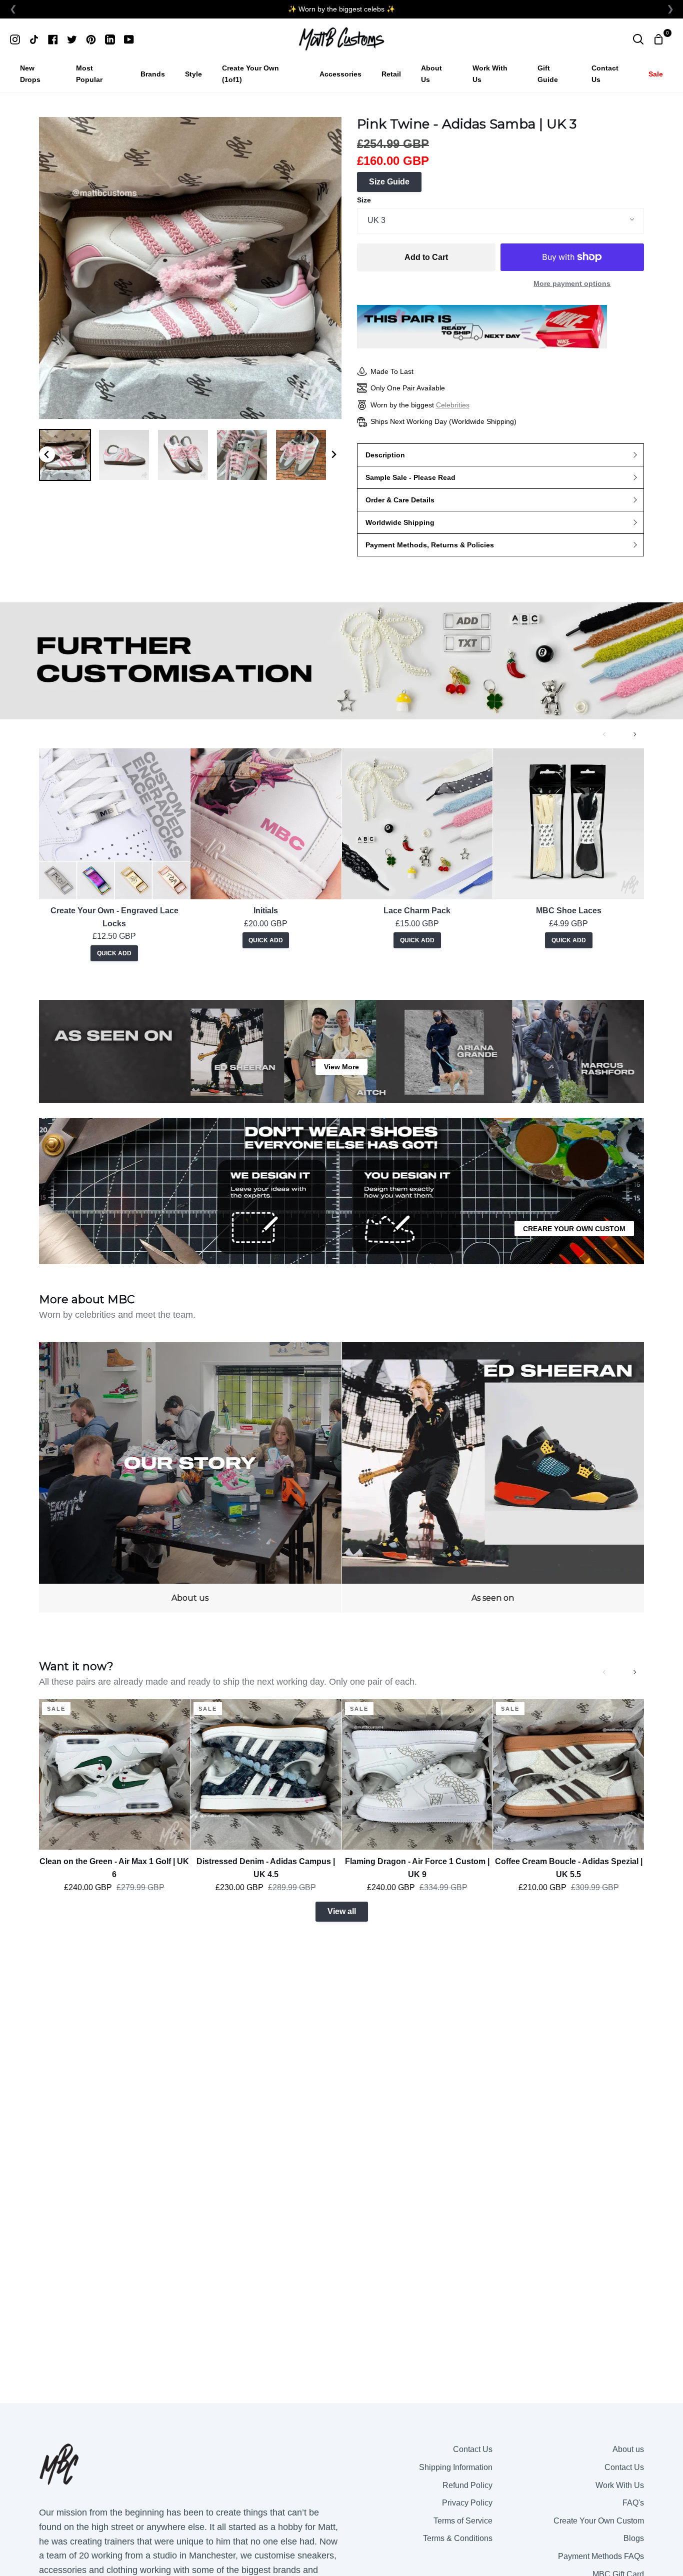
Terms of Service (463, 2521)
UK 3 (376, 220)
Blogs (634, 2538)
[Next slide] (333, 454)
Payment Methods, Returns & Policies (430, 545)
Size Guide (389, 182)
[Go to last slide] (47, 454)
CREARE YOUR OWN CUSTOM (574, 1229)
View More (341, 1067)
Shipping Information (456, 2467)
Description (385, 455)
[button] (65, 455)
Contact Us (473, 2449)
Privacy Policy (467, 2503)
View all (342, 1911)
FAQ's (633, 2503)
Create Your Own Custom (599, 2521)
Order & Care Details (400, 500)
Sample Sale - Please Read (410, 477)
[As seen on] (493, 1477)
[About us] (190, 1477)
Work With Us (620, 2485)
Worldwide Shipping (400, 522)
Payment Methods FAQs (601, 2556)
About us (628, 2449)
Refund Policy (467, 2485)
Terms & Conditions (458, 2538)
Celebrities (453, 405)
